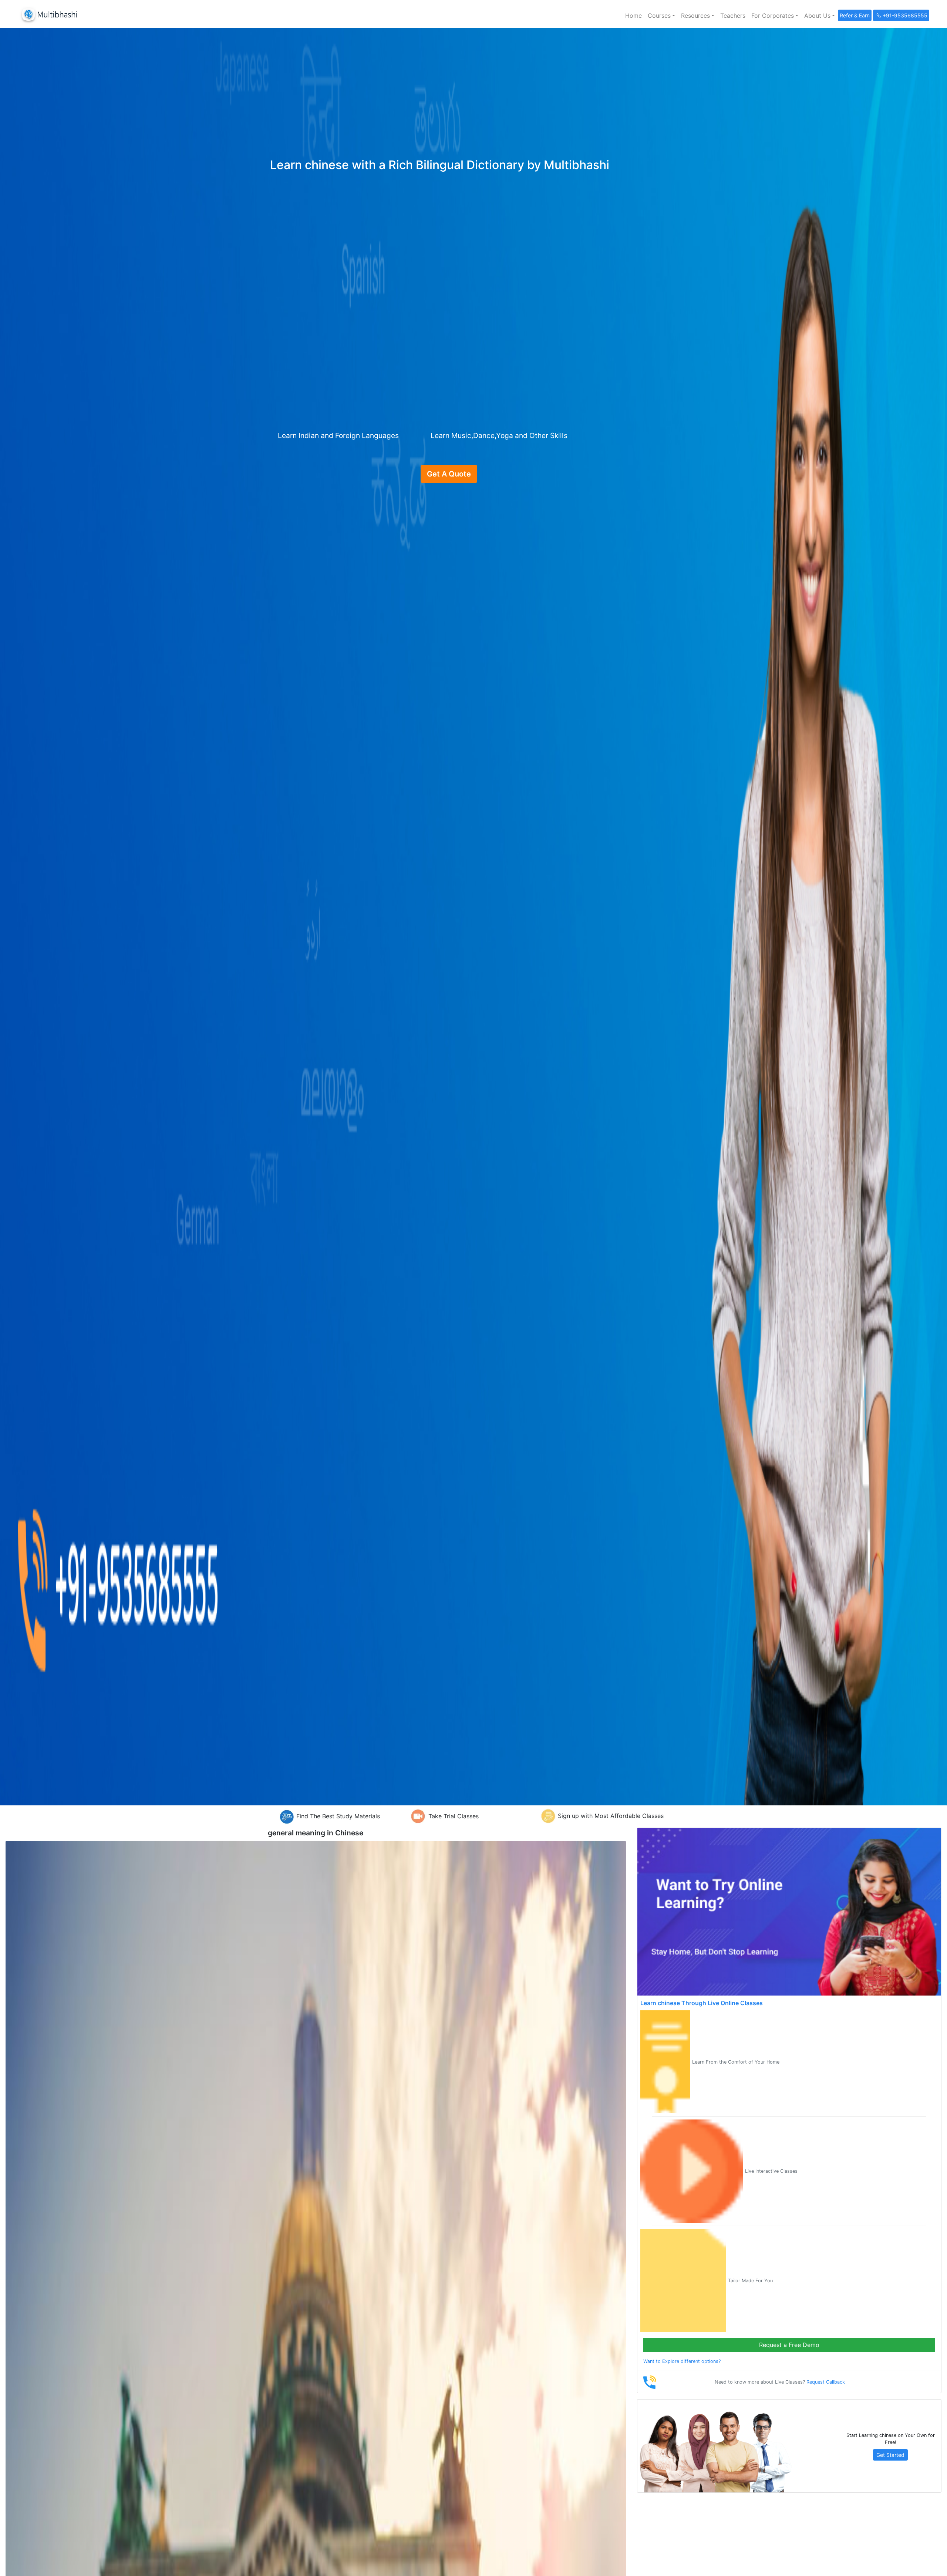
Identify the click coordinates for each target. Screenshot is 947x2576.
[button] (661, 16)
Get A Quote (449, 474)
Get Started (890, 2455)
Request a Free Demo (789, 2345)
